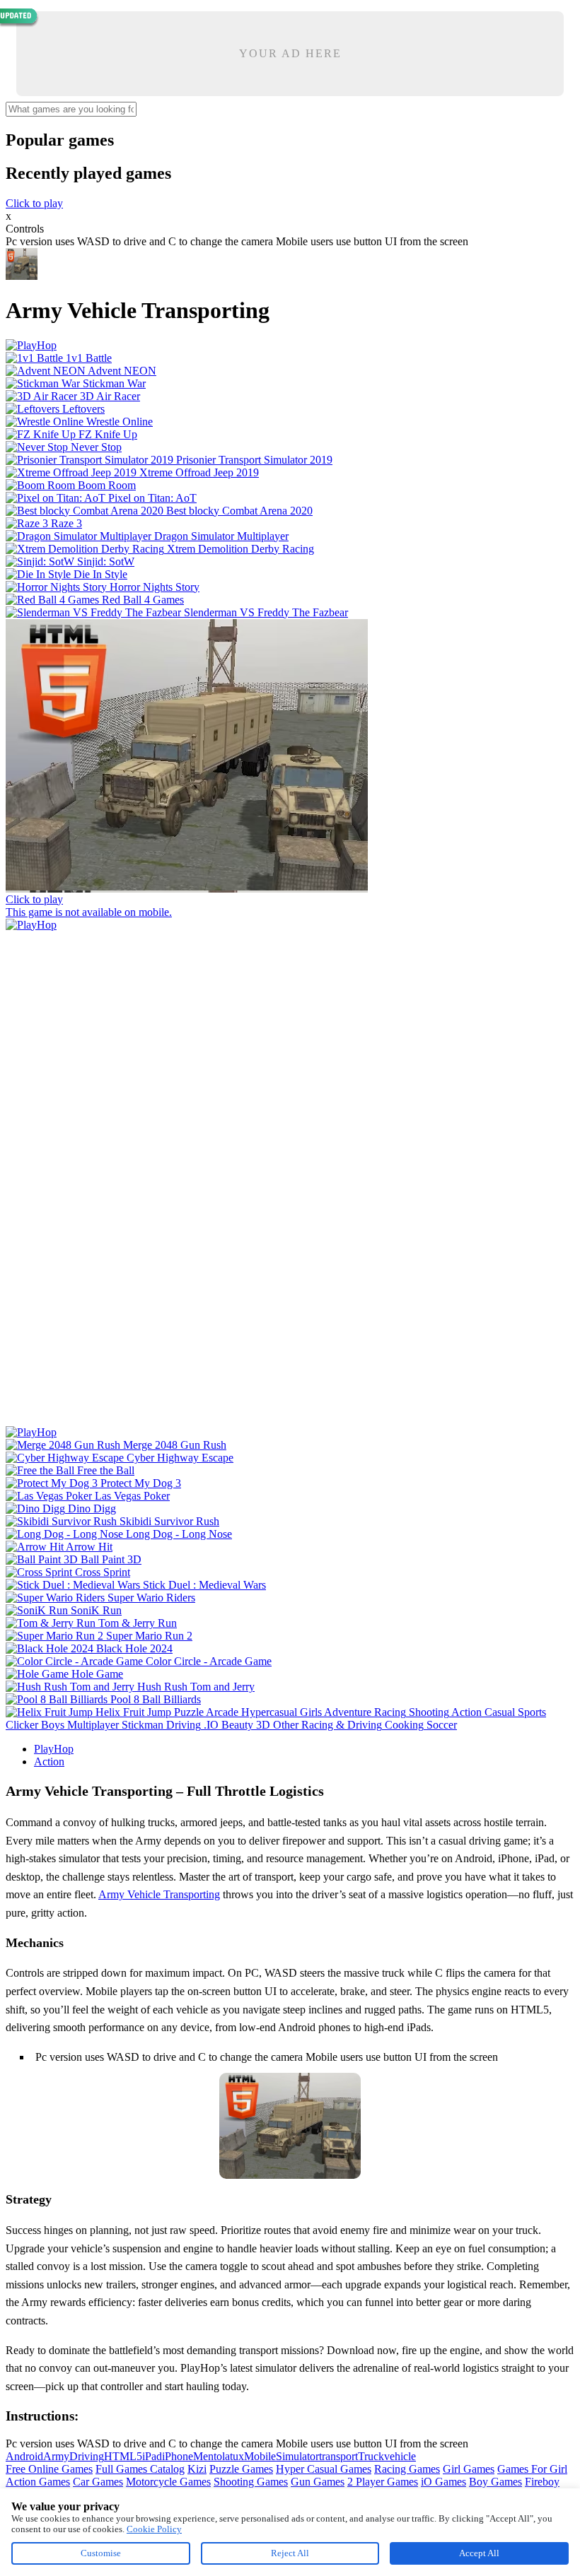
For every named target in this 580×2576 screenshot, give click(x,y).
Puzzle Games (241, 2469)
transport (338, 2456)
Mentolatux (219, 2456)
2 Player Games (383, 2482)
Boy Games (495, 2482)
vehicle (400, 2456)
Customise (101, 2553)
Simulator (297, 2456)
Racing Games (407, 2469)
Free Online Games (49, 2469)
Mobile (260, 2456)
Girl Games (469, 2469)
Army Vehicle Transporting (159, 1894)
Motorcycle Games (168, 2482)
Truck (371, 2456)
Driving (87, 2456)
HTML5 (123, 2456)
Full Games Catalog (140, 2469)
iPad (152, 2456)
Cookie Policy (154, 2529)
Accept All (479, 2553)
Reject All (290, 2553)
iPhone (178, 2456)
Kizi (197, 2469)
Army (56, 2456)
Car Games (98, 2482)
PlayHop (54, 1749)
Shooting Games (251, 2482)
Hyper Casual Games (324, 2469)
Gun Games (318, 2482)
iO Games (443, 2482)
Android (24, 2456)
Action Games (38, 2482)
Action (49, 1762)
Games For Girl (532, 2469)
